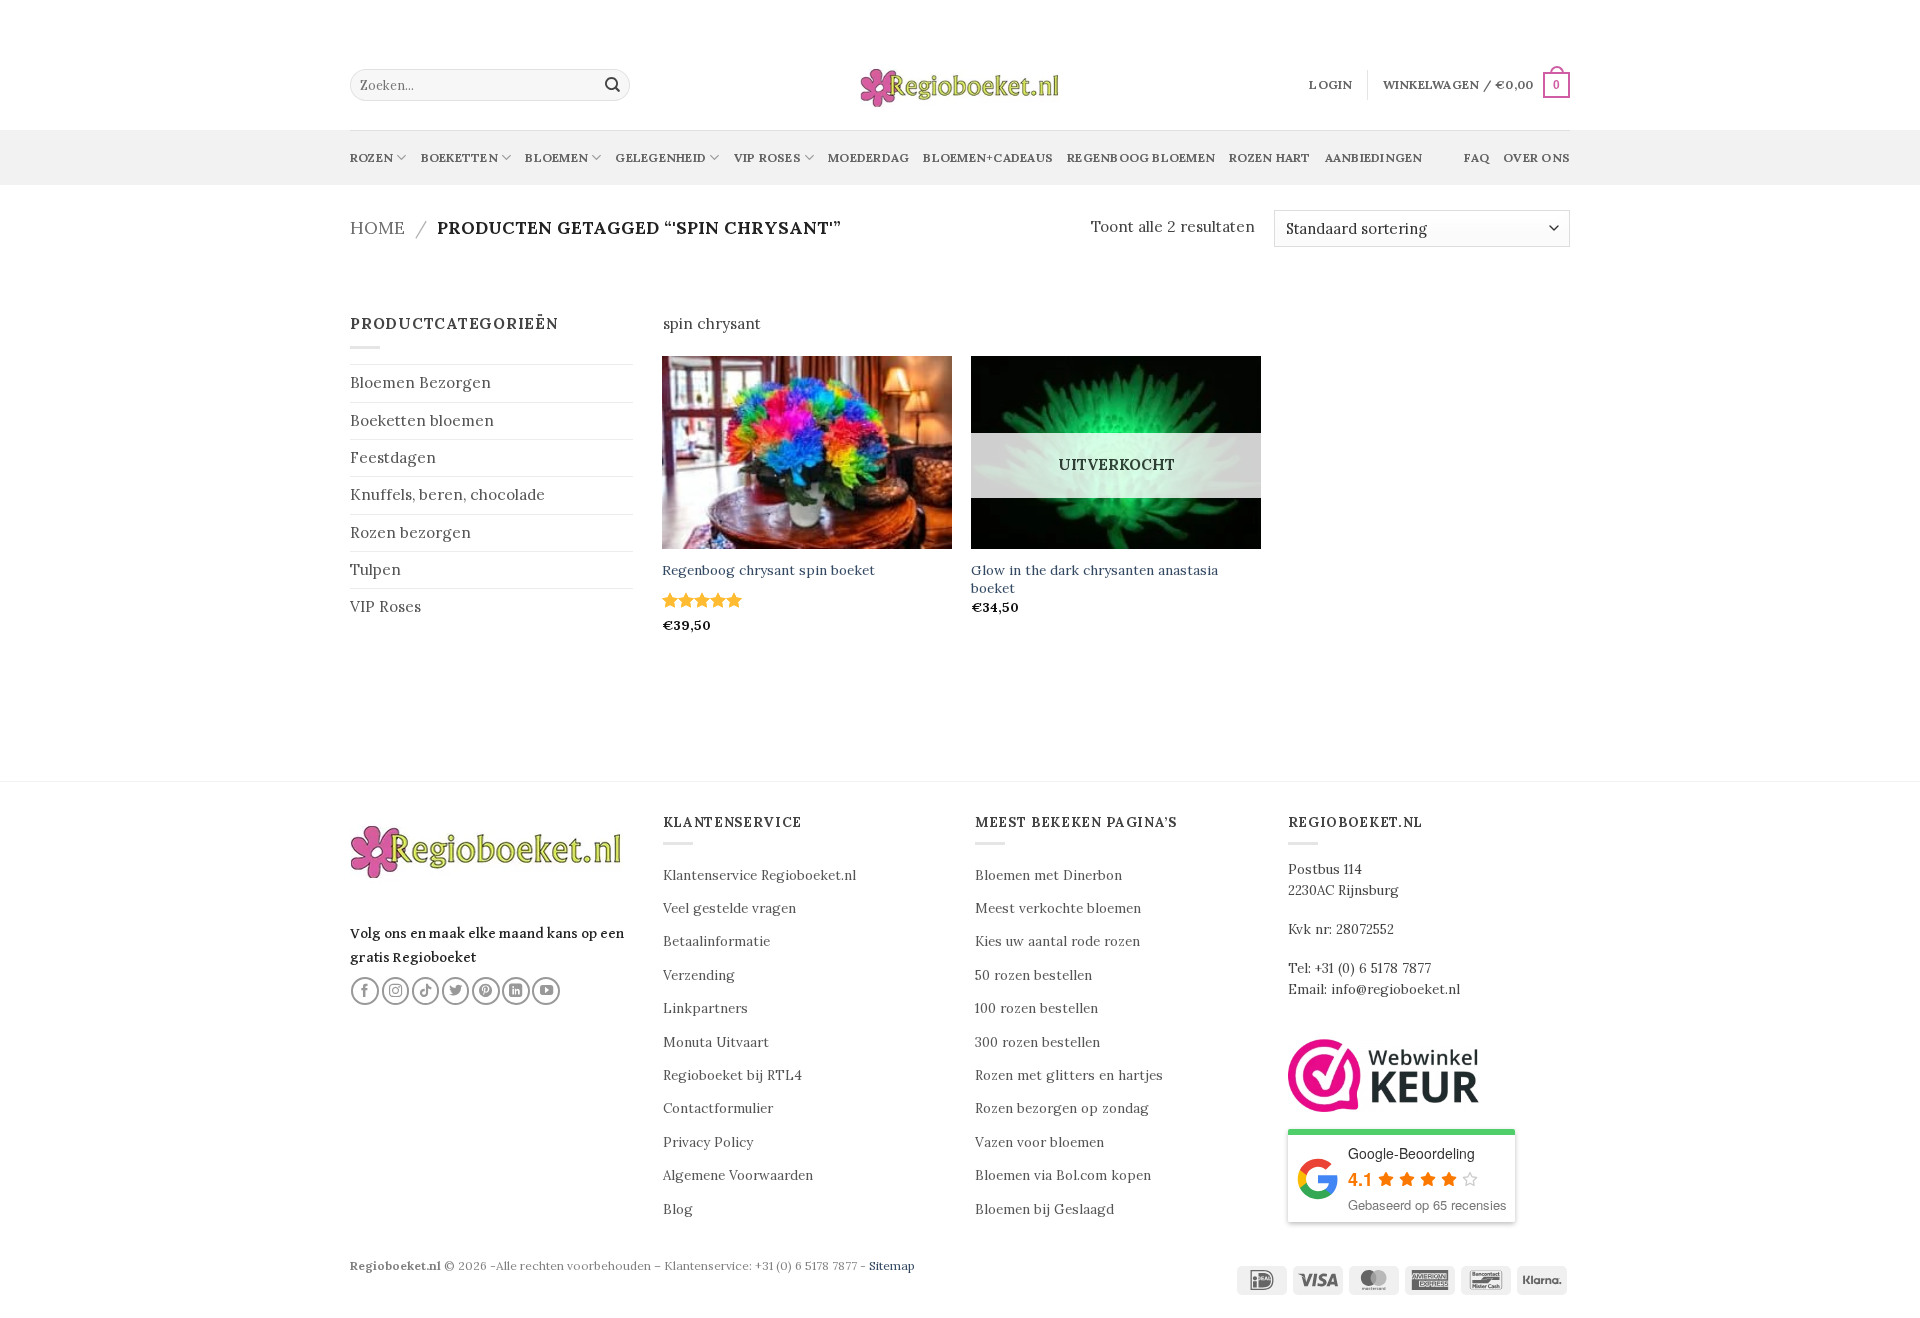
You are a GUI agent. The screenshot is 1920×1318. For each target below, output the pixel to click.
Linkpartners (705, 1008)
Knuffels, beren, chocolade (447, 494)
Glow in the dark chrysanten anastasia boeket (1094, 579)
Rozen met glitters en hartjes (1069, 1075)
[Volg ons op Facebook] (365, 991)
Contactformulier (718, 1108)
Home (377, 227)
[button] (1330, 85)
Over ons (1536, 157)
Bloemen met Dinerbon (1048, 875)
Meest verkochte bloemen (1058, 908)
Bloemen (556, 157)
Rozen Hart (1269, 157)
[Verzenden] (613, 85)
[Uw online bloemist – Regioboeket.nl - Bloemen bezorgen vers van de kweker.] (960, 85)
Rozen (371, 157)
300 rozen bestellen (1037, 1042)
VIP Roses (385, 606)
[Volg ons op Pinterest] (486, 991)
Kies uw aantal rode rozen (1057, 941)
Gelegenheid (660, 157)
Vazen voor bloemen (1039, 1142)
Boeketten (459, 157)
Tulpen (375, 569)
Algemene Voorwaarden (738, 1175)
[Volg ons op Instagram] (396, 991)
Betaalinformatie (716, 941)
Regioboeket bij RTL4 (732, 1075)
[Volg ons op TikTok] (426, 991)
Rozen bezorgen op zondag (1062, 1108)
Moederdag (868, 157)
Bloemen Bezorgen (420, 382)
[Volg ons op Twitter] (456, 991)
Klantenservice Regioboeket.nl (759, 875)
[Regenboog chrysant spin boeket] (807, 452)
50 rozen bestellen (1033, 975)
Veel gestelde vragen (729, 908)
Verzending (699, 975)
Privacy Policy (708, 1142)
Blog (678, 1209)
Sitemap (892, 1265)
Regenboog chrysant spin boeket (768, 570)
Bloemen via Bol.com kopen (1063, 1175)
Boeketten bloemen (422, 420)
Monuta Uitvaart (716, 1042)
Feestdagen (393, 457)
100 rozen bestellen (1036, 1008)
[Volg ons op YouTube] (546, 991)
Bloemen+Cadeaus (988, 157)
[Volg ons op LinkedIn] (516, 991)
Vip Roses (767, 157)
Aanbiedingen (1374, 157)
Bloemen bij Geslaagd (1044, 1209)
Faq (1476, 157)
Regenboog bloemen (1141, 157)
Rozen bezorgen (410, 532)
